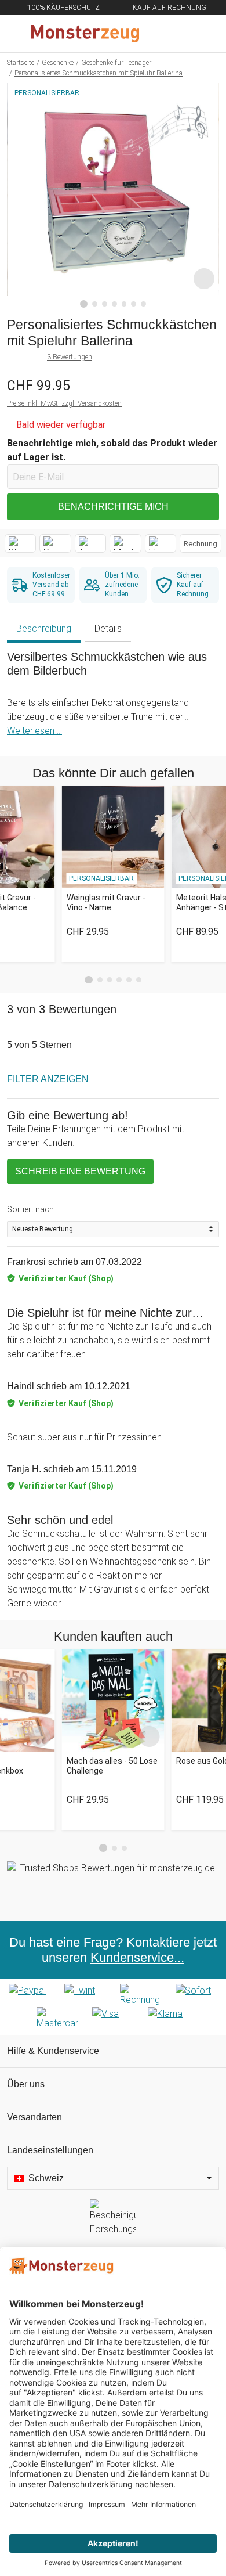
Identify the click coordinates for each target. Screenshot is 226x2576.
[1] (84, 304)
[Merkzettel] (179, 34)
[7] (143, 304)
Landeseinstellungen (50, 2150)
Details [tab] (108, 628)
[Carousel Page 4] (119, 980)
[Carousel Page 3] (110, 980)
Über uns (26, 2084)
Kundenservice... (137, 1957)
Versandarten (34, 2117)
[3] (105, 304)
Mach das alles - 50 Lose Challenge (112, 1766)
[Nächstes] (207, 196)
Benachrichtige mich (113, 507)
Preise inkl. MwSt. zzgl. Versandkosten (64, 403)
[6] (134, 304)
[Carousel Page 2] (100, 980)
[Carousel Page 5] (129, 980)
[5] (124, 304)
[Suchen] (155, 34)
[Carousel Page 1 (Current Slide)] (89, 980)
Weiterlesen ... (34, 731)
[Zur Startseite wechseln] (85, 34)
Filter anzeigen (48, 1079)
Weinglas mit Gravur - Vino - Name (106, 902)
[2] (95, 304)
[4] (114, 304)
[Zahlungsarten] (113, 2007)
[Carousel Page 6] (139, 980)
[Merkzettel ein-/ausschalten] (204, 279)
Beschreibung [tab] (44, 628)
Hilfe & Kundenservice (53, 2051)
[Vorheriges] (19, 196)
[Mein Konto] (203, 34)
